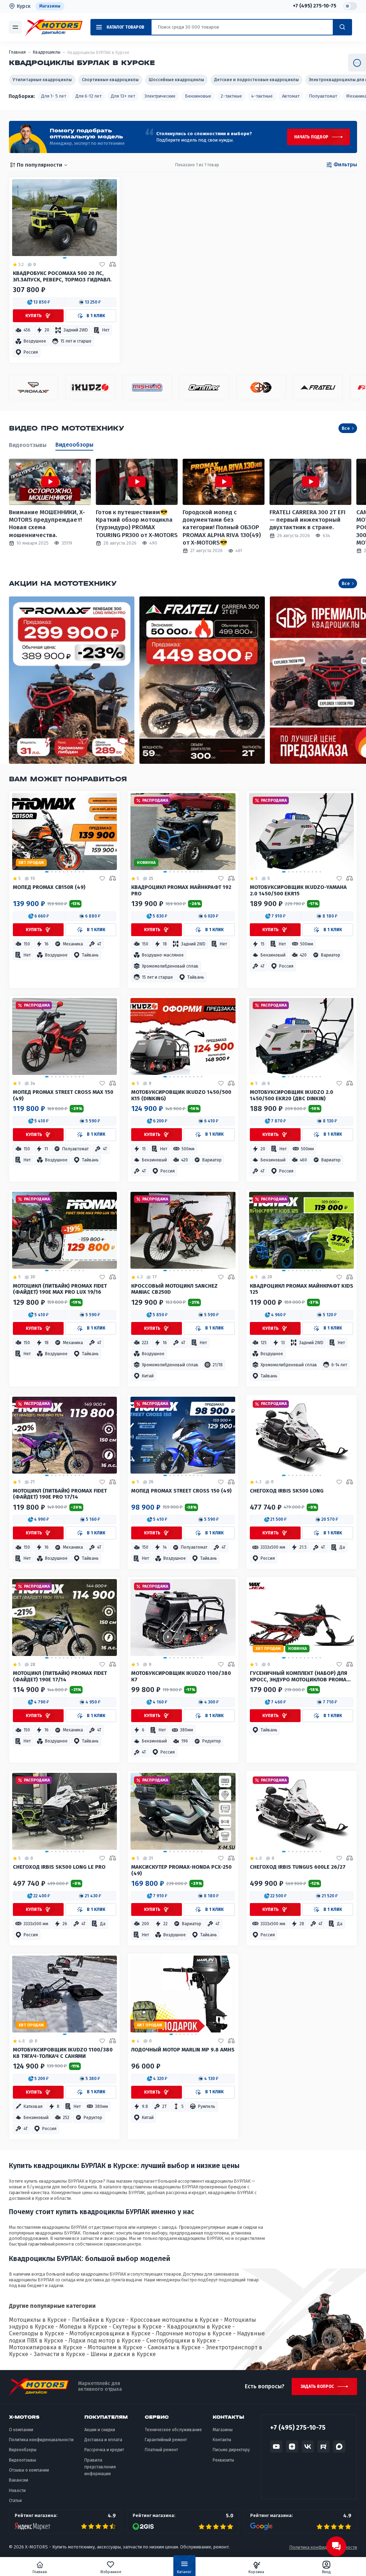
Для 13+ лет (123, 96)
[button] (39, 302)
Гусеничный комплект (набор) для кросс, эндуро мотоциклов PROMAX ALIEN (300, 1677)
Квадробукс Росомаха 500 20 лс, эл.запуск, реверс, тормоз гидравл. (62, 277)
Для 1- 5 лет (54, 96)
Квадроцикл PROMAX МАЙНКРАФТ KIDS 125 (301, 1289)
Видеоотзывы (28, 445)
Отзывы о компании (29, 2470)
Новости (17, 2491)
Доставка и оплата (103, 2440)
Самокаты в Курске (174, 2347)
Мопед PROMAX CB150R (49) (49, 887)
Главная (40, 2572)
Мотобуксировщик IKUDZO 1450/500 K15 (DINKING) (181, 1095)
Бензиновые (198, 96)
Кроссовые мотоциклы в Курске (174, 2320)
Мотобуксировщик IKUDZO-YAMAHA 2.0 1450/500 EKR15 (298, 891)
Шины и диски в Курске (123, 2354)
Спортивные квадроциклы (110, 80)
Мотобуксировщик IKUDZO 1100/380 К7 (181, 1677)
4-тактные (262, 96)
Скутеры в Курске (137, 2327)
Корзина (256, 2572)
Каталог (184, 2572)
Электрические (160, 96)
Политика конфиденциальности (41, 2440)
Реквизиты (223, 2460)
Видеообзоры (74, 445)
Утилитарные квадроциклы (42, 80)
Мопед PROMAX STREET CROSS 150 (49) (181, 1491)
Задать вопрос (317, 2386)
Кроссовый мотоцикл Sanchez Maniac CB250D (174, 1289)
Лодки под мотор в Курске (105, 2341)
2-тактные (231, 96)
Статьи (15, 2501)
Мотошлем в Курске (115, 2347)
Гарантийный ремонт (166, 2440)
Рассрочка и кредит (104, 2450)
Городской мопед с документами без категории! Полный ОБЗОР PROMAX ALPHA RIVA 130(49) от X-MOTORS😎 (222, 527)
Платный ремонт (161, 2450)
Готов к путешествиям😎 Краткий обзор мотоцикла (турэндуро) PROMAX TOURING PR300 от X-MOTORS (137, 524)
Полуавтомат (323, 96)
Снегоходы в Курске (36, 2333)
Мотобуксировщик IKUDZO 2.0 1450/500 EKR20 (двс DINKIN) (291, 1095)
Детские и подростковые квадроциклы (256, 80)
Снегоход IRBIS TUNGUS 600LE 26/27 (298, 1867)
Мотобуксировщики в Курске (110, 2333)
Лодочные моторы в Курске (194, 2333)
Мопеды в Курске (83, 2327)
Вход (327, 2572)
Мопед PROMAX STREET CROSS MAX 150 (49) (63, 1095)
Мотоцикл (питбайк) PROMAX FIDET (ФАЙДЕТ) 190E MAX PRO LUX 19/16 (60, 1289)
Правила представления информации (100, 2467)
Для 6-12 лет (88, 96)
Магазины (50, 6)
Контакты (222, 2440)
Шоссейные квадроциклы (176, 80)
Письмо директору (231, 2450)
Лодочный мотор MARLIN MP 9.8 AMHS (183, 2050)
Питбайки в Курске (98, 2320)
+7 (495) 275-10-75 (315, 6)
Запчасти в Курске (59, 2354)
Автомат (291, 96)
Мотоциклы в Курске (38, 2320)
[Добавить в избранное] (102, 265)
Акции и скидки (100, 2430)
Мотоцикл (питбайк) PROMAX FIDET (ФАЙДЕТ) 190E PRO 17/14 (60, 1494)
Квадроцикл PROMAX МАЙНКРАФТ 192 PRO (181, 891)
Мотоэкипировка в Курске (46, 2347)
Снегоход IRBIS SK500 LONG (287, 1491)
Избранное (111, 2572)
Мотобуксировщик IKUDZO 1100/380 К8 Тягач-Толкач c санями (63, 2053)
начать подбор (311, 137)
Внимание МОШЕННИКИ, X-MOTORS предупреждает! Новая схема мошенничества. (47, 524)
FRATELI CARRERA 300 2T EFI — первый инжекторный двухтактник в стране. (308, 520)
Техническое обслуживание (173, 2430)
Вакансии (19, 2480)
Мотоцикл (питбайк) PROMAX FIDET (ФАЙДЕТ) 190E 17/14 (60, 1677)
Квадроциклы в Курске (199, 2327)
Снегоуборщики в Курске (181, 2341)
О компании (21, 2430)
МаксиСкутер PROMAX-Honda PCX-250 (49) (181, 1870)
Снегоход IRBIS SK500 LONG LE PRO (59, 1867)
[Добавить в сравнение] (113, 265)
